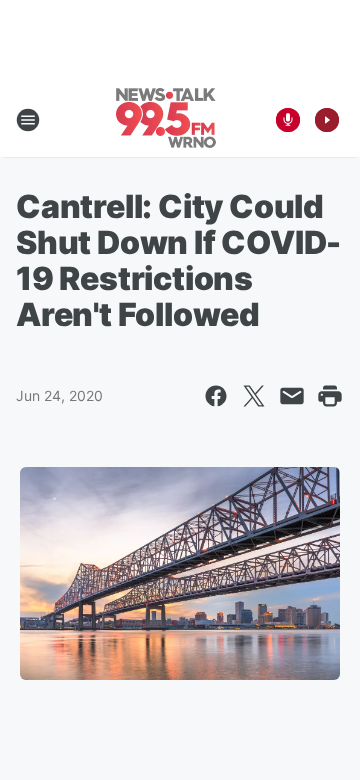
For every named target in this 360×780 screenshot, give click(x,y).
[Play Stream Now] (327, 120)
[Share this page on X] (254, 396)
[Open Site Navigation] (28, 120)
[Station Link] (166, 120)
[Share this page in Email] (292, 396)
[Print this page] (330, 396)
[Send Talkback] (288, 120)
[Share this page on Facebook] (216, 396)
